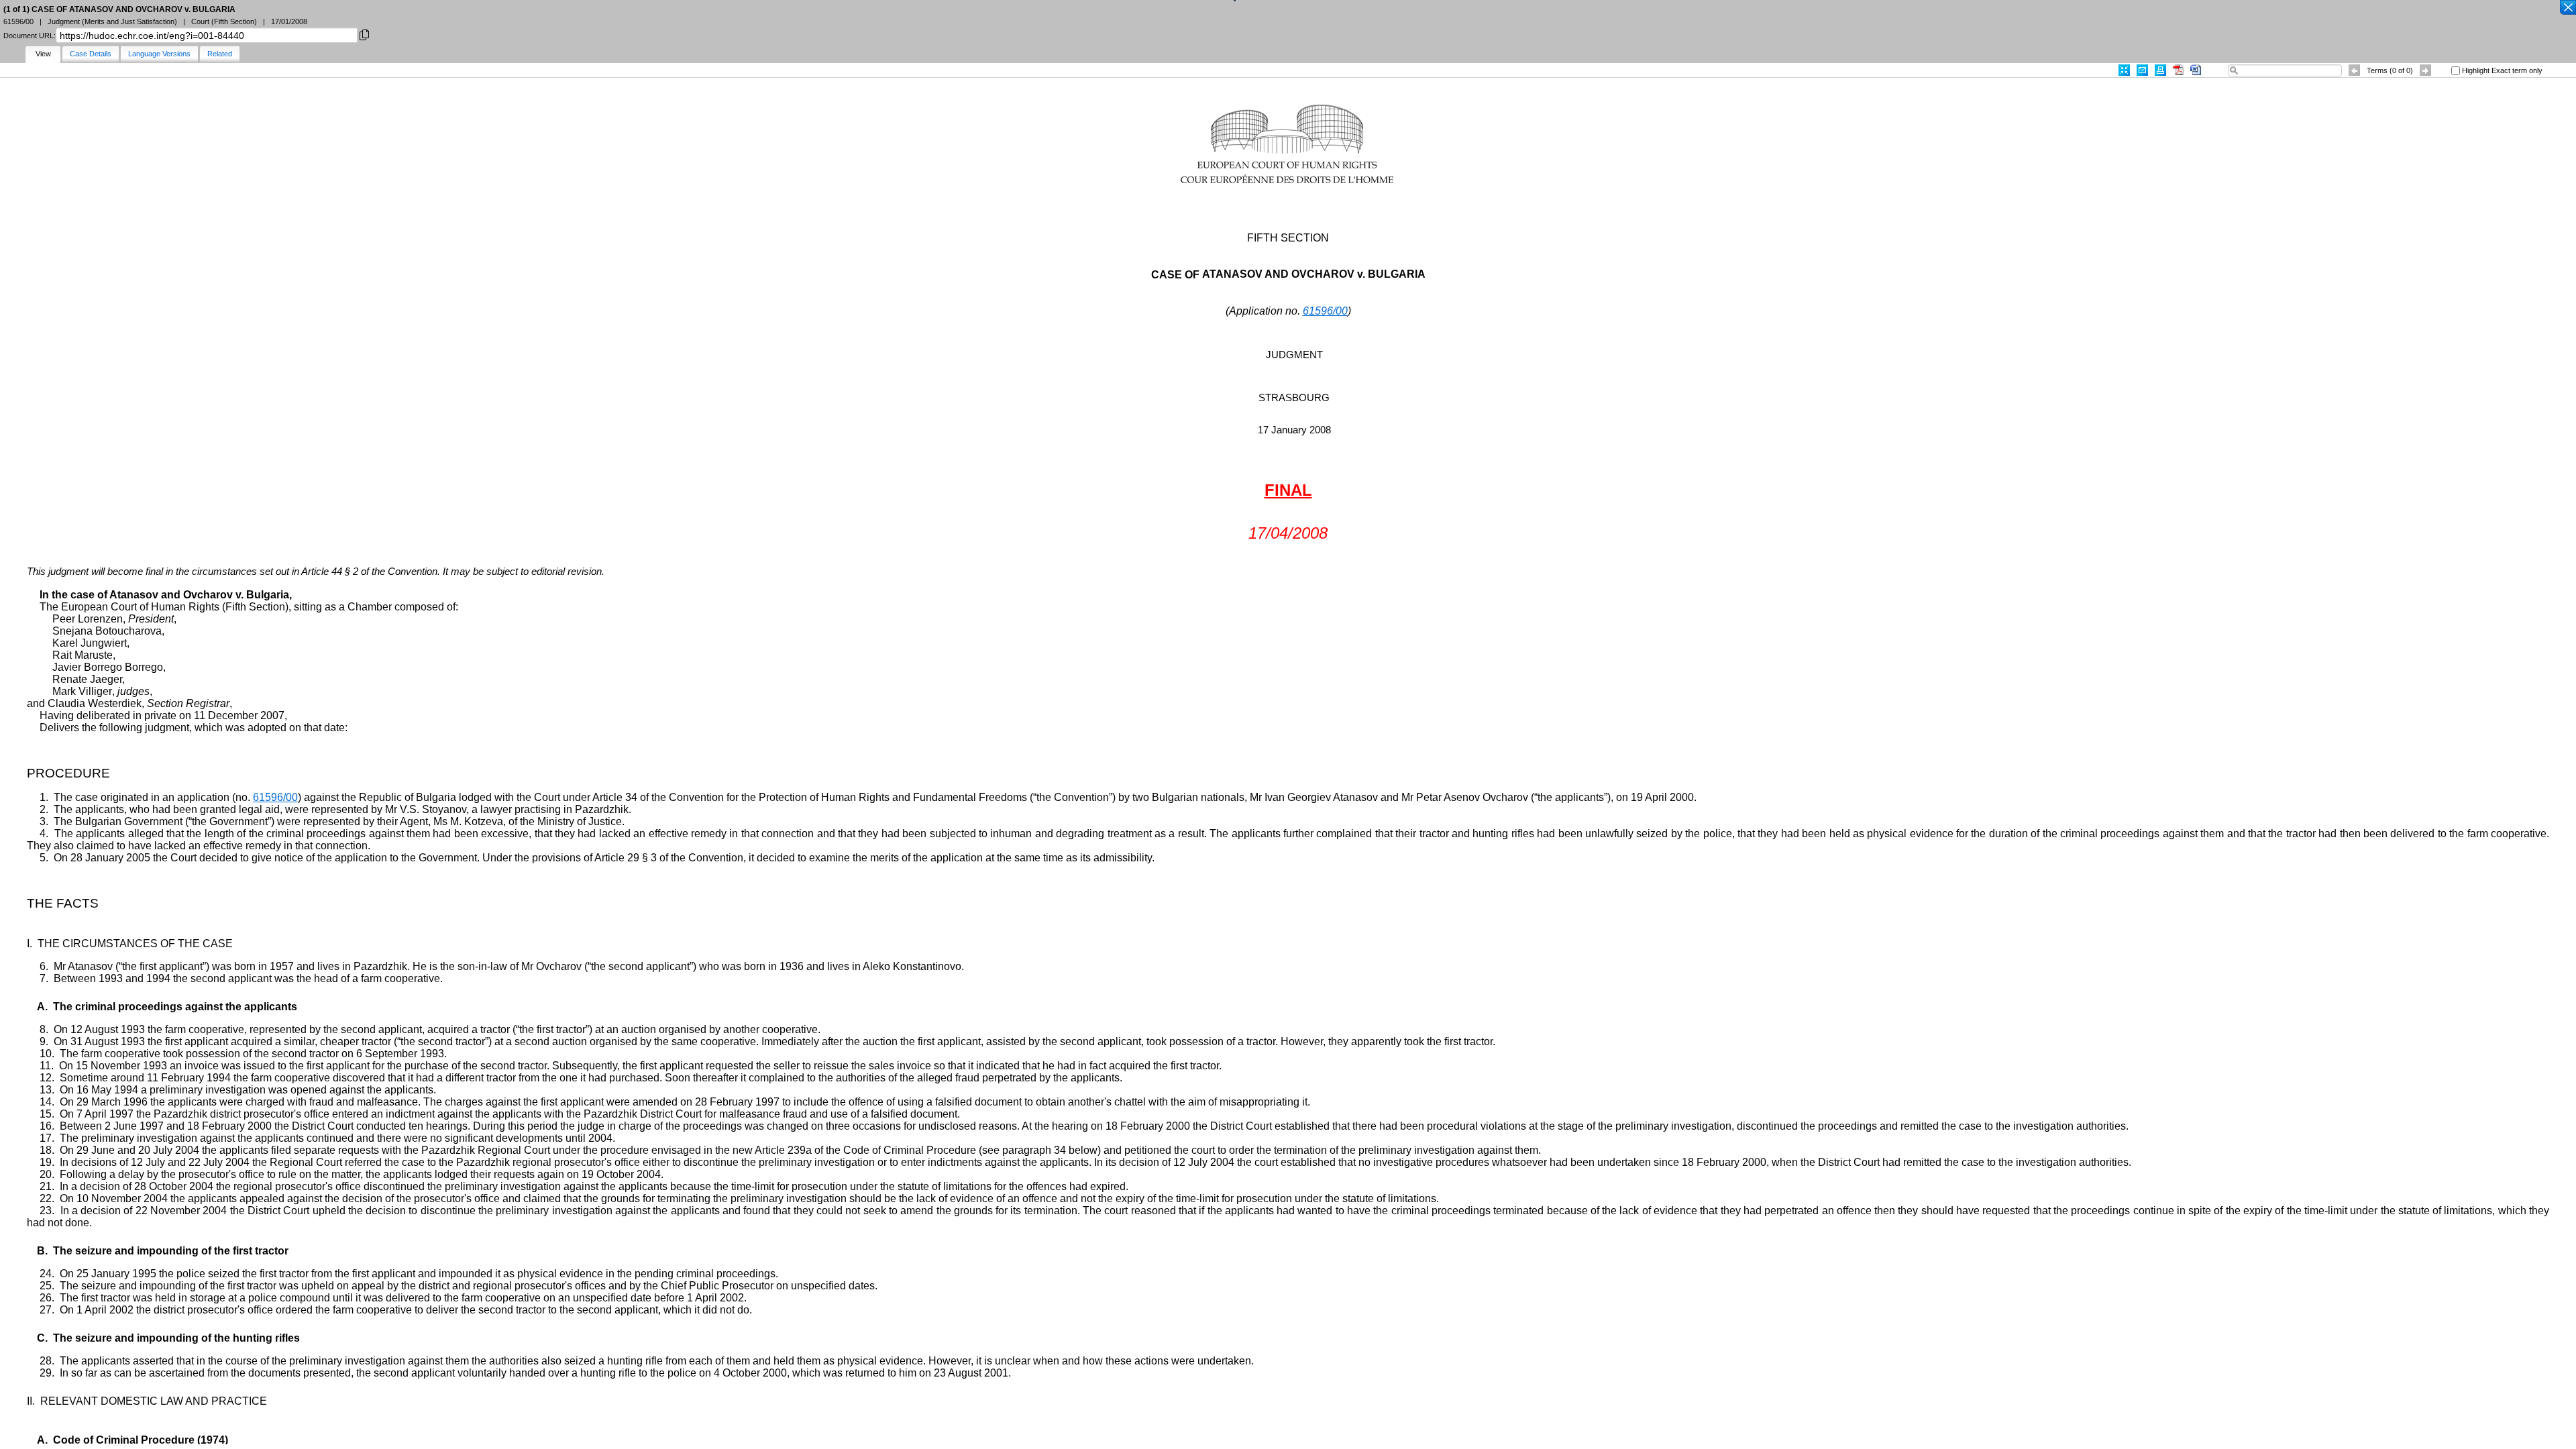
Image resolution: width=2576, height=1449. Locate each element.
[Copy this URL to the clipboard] (364, 34)
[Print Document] (2160, 70)
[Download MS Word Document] (2196, 70)
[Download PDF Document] (2178, 70)
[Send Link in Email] (2142, 70)
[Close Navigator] (2567, 8)
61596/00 (1325, 311)
